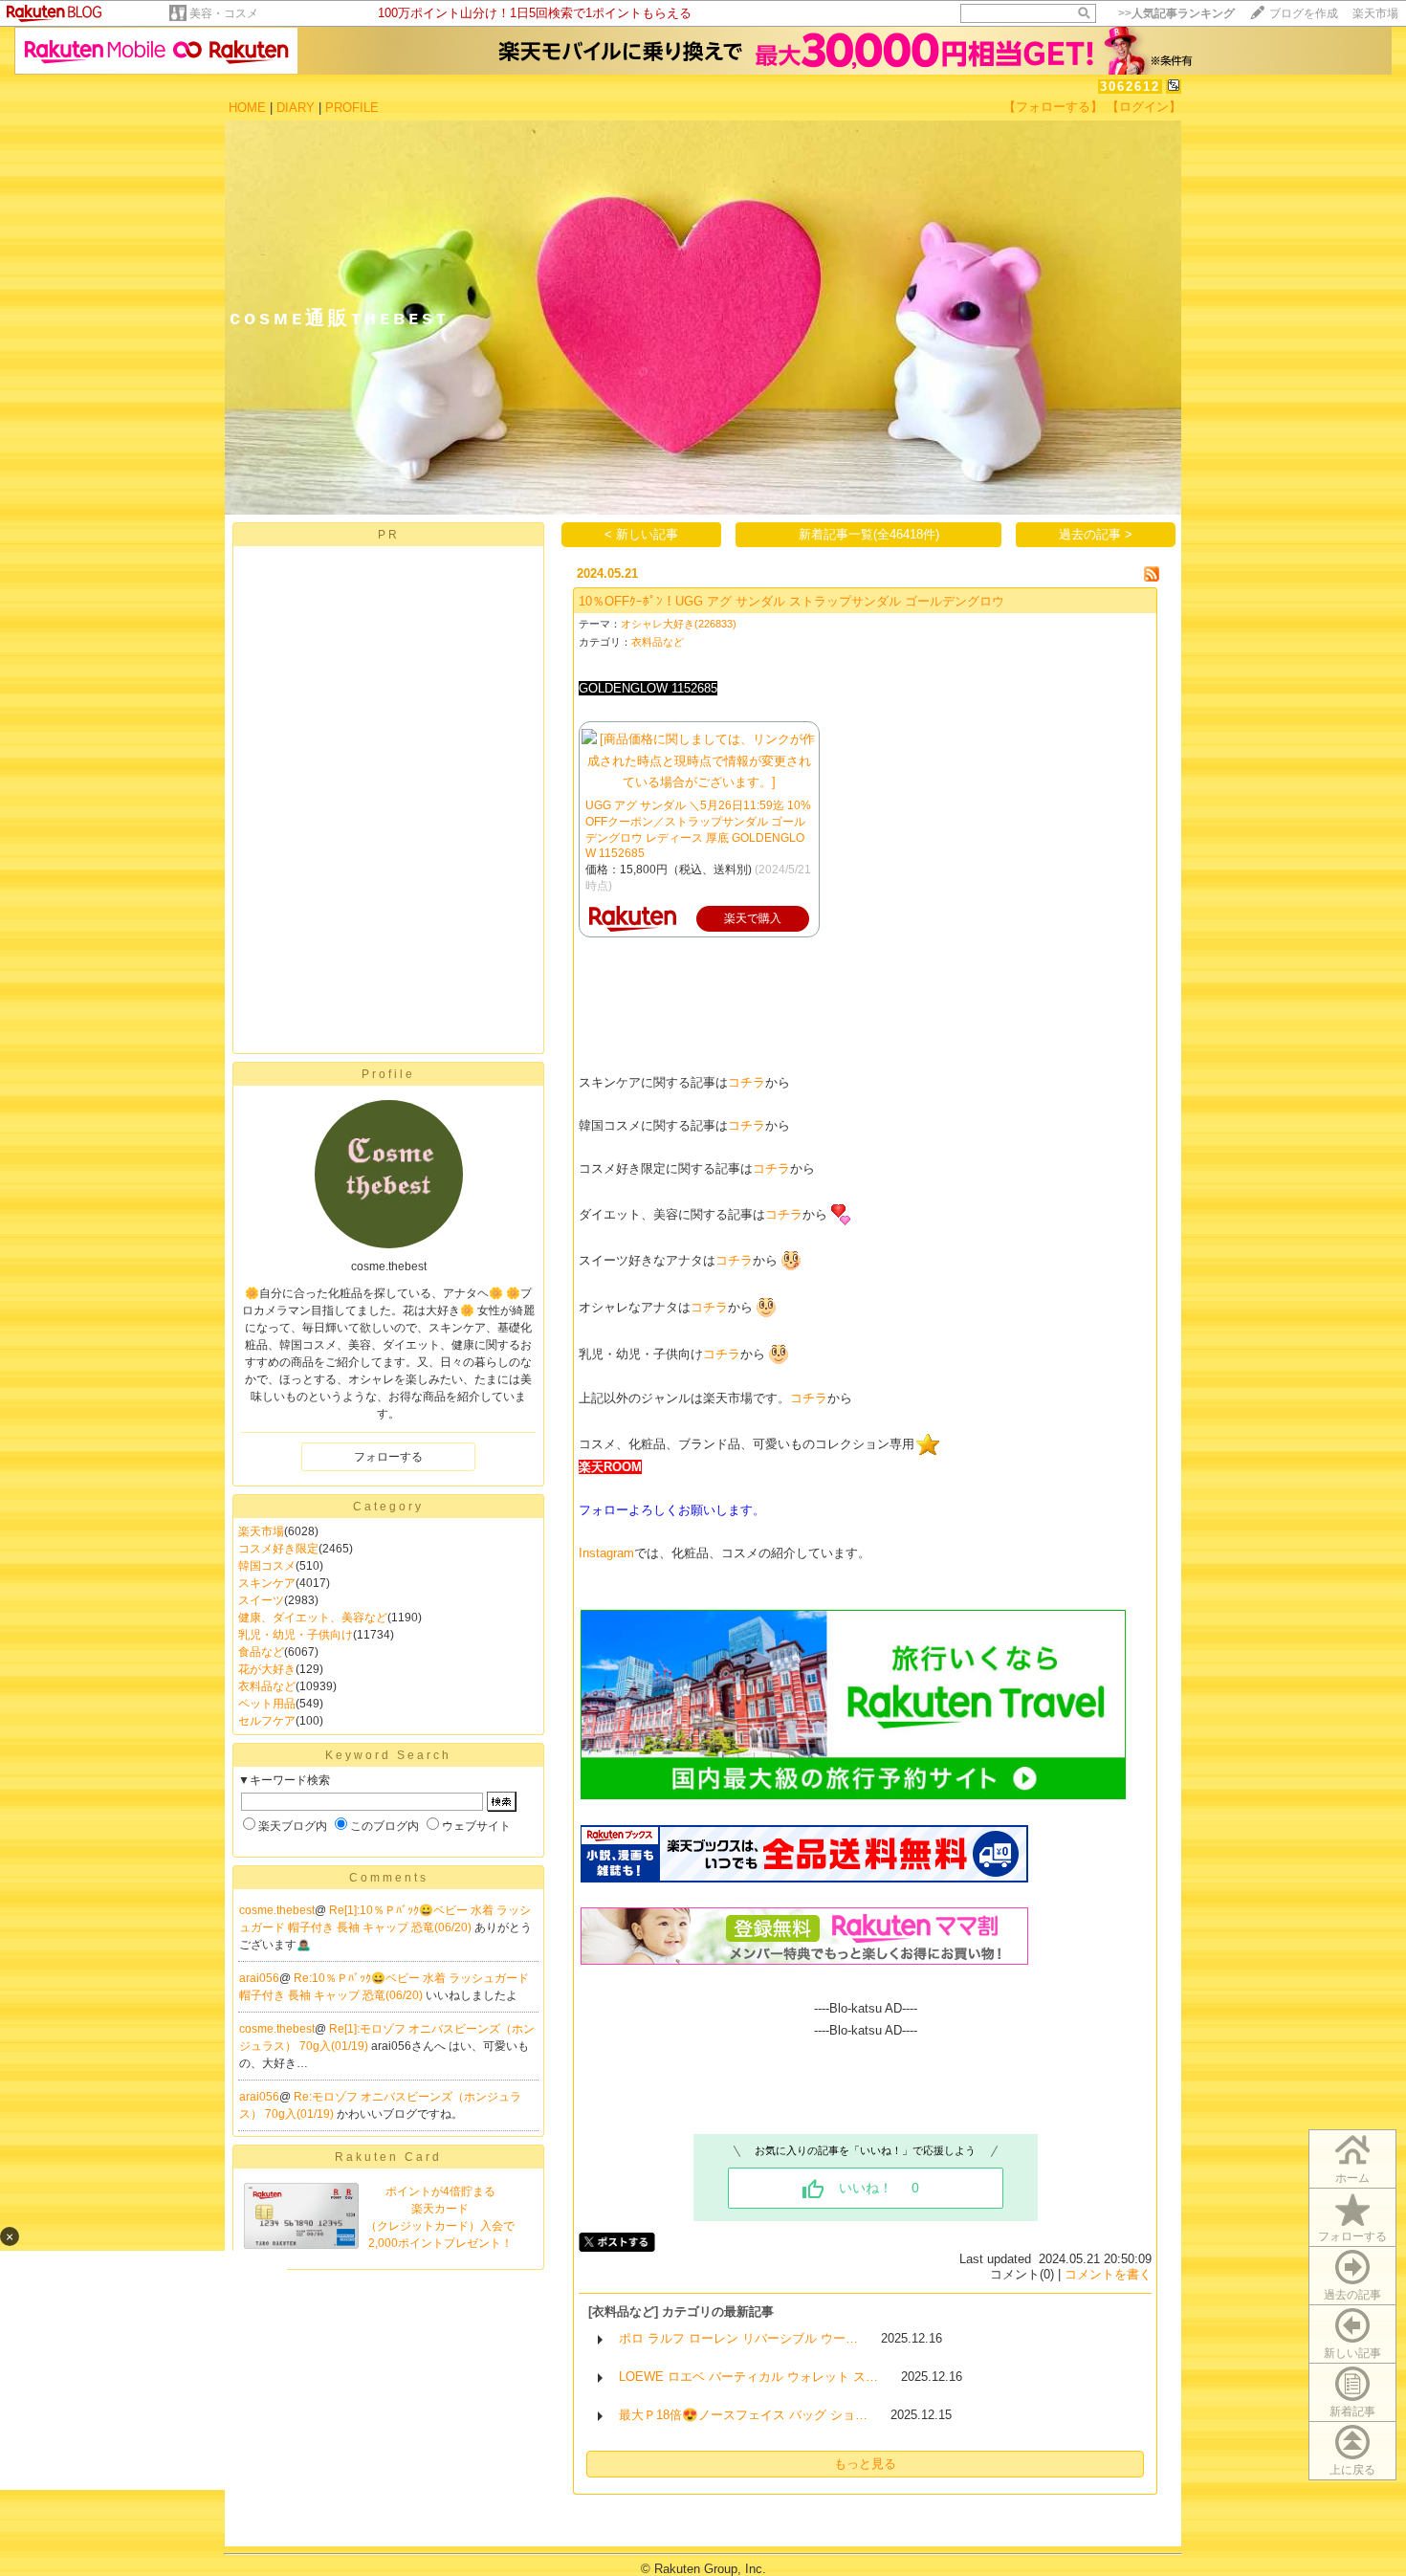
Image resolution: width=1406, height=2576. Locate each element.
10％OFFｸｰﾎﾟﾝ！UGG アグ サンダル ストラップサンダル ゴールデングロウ (791, 601)
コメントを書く (1108, 2274)
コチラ (747, 1082)
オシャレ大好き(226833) (679, 624)
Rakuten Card (388, 2157)
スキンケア (267, 1583)
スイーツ (261, 1600)
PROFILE (352, 108)
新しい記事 (1352, 2353)
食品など (261, 1652)
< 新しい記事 (641, 534)
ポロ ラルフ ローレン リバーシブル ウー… (738, 2338)
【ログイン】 (1144, 107)
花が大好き (267, 1669)
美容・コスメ (224, 13)
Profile (388, 1074)
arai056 (259, 1978)
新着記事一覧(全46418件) (869, 534)
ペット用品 (267, 1704)
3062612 (1130, 87)
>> (1176, 13)
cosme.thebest (277, 1910)
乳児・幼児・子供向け (296, 1635)
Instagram (606, 1553)
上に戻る (1352, 2470)
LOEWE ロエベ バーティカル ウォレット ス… (748, 2377)
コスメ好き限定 (278, 1549)
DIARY (296, 108)
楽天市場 (1375, 13)
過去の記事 (1352, 2295)
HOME (247, 108)
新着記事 (1352, 2411)
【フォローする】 (1053, 107)
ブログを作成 (1304, 13)
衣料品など (267, 1686)
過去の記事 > (1096, 534)
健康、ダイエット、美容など (313, 1618)
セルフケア (267, 1721)
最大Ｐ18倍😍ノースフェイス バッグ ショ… (743, 2415)
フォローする (1352, 2236)
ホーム (1352, 2178)
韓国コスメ (267, 1566)
